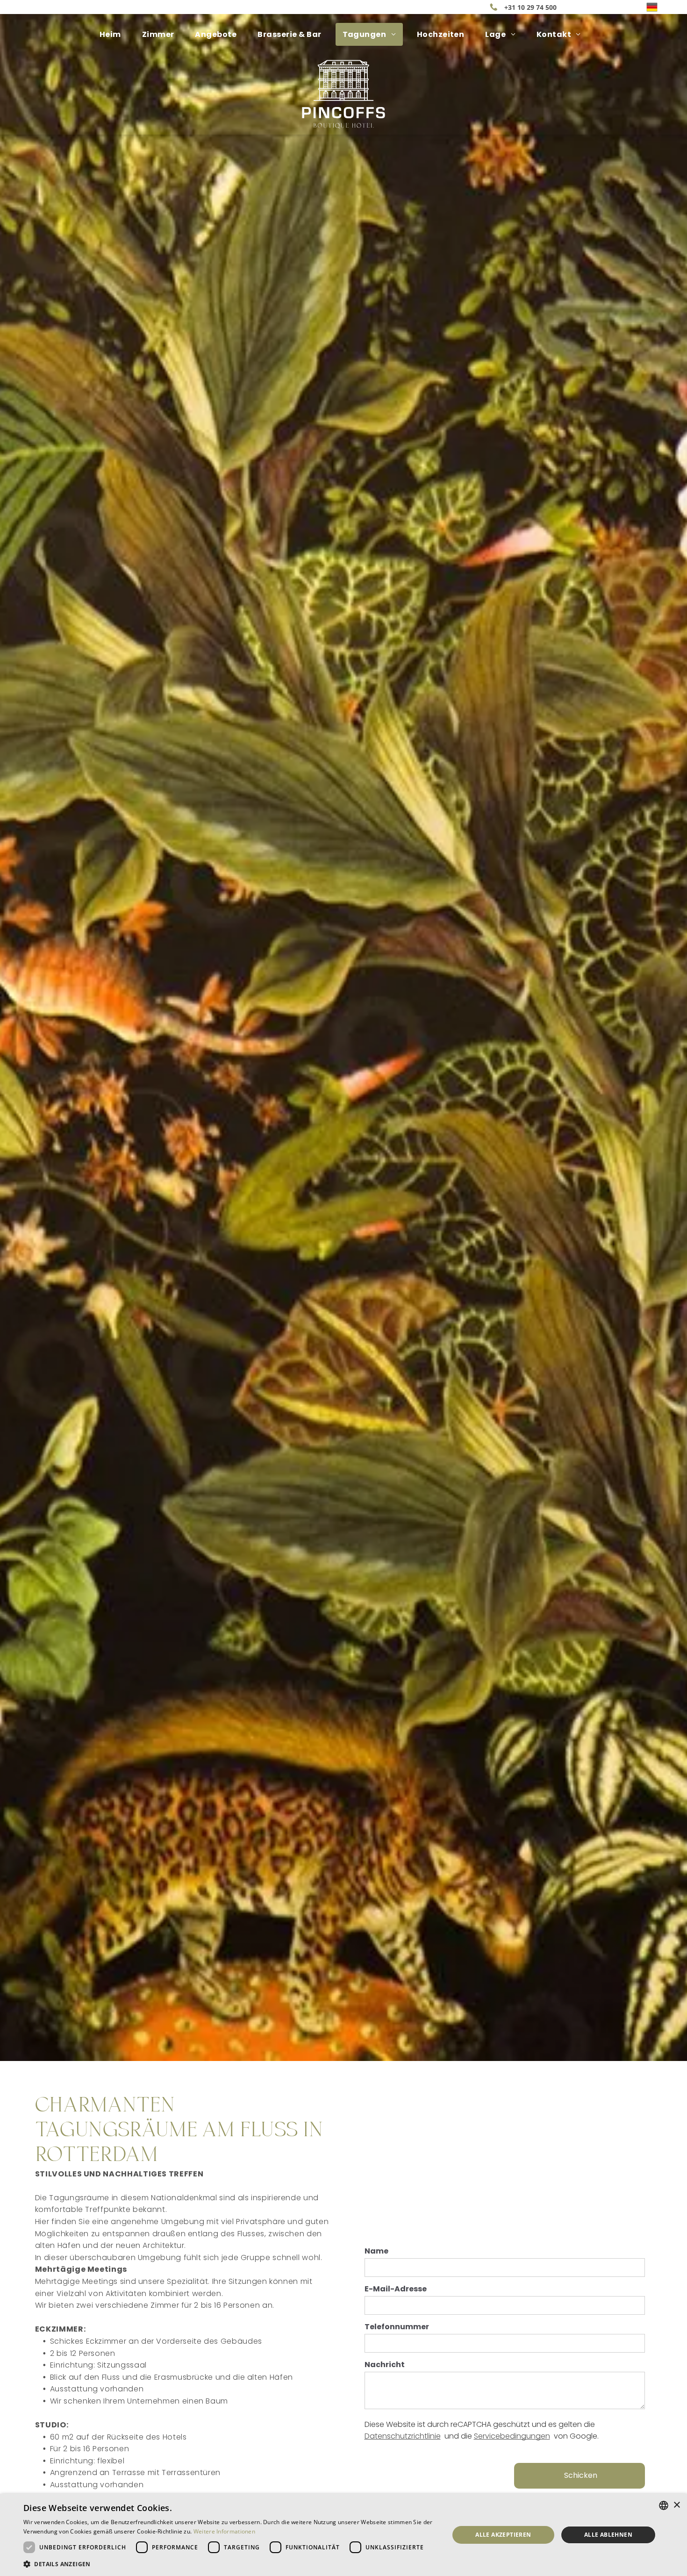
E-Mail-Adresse (396, 2289)
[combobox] (664, 2505)
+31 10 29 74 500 (530, 7)
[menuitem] (114, 34)
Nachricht (385, 2365)
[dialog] (343, 2535)
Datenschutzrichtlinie (403, 2436)
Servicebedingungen (512, 2436)
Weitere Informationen (224, 2531)
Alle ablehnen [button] (608, 2535)
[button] (230, 2564)
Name (376, 2251)
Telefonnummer (397, 2327)
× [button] (676, 2505)
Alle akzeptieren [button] (503, 2535)
